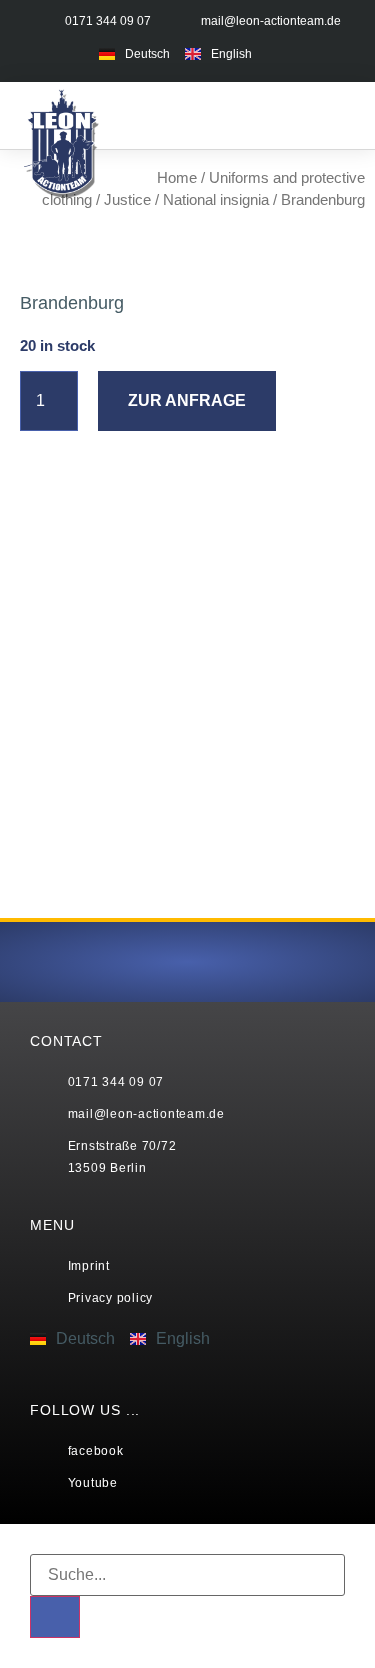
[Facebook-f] (296, 52)
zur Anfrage (187, 400)
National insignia (216, 200)
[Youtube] (335, 52)
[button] (300, 115)
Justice (127, 200)
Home (177, 178)
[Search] (55, 1617)
